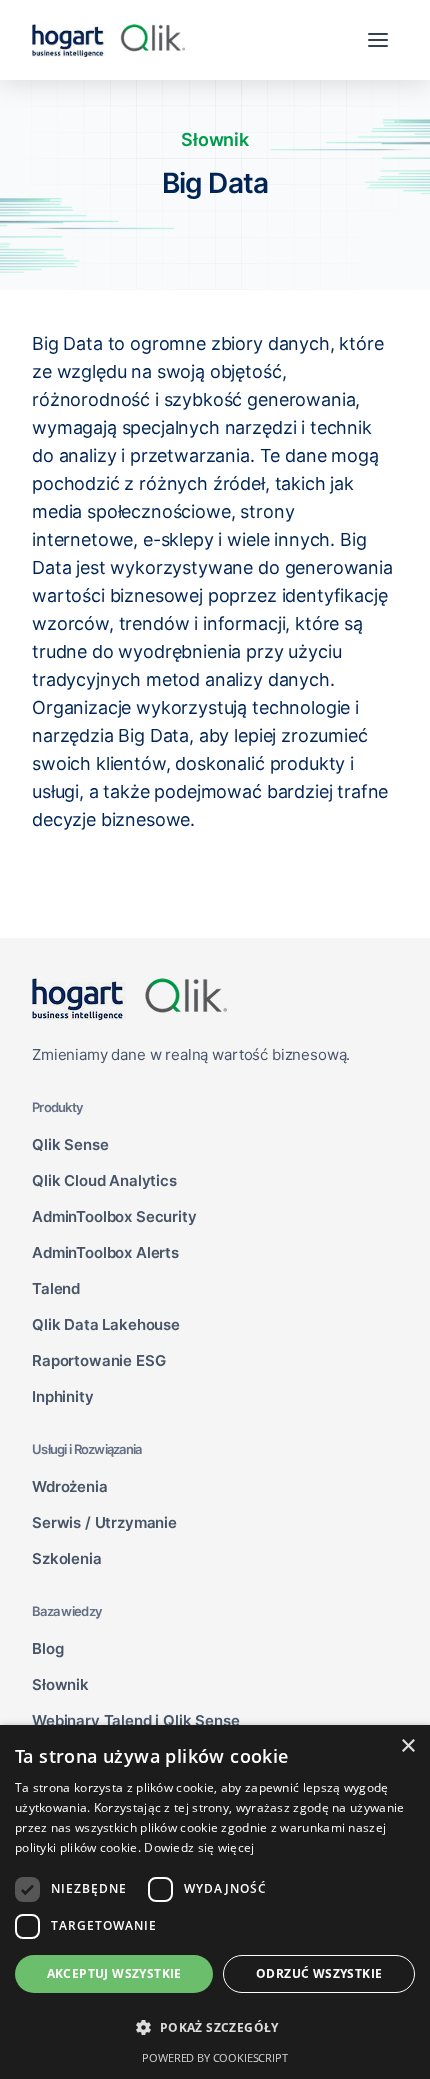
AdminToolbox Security (114, 1216)
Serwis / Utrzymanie (104, 1522)
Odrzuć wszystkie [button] (319, 1973)
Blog (47, 1648)
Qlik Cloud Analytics (104, 1180)
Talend (56, 1288)
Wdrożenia (70, 1486)
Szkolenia (67, 1558)
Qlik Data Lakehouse (106, 1324)
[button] (215, 2028)
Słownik (60, 1684)
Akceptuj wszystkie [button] (114, 1973)
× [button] (407, 1746)
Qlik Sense (70, 1144)
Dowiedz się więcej (199, 1847)
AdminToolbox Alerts (105, 1252)
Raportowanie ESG (98, 1360)
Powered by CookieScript (214, 2057)
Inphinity (63, 1396)
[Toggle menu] (378, 40)
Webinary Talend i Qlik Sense (136, 1720)
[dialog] (215, 1902)
